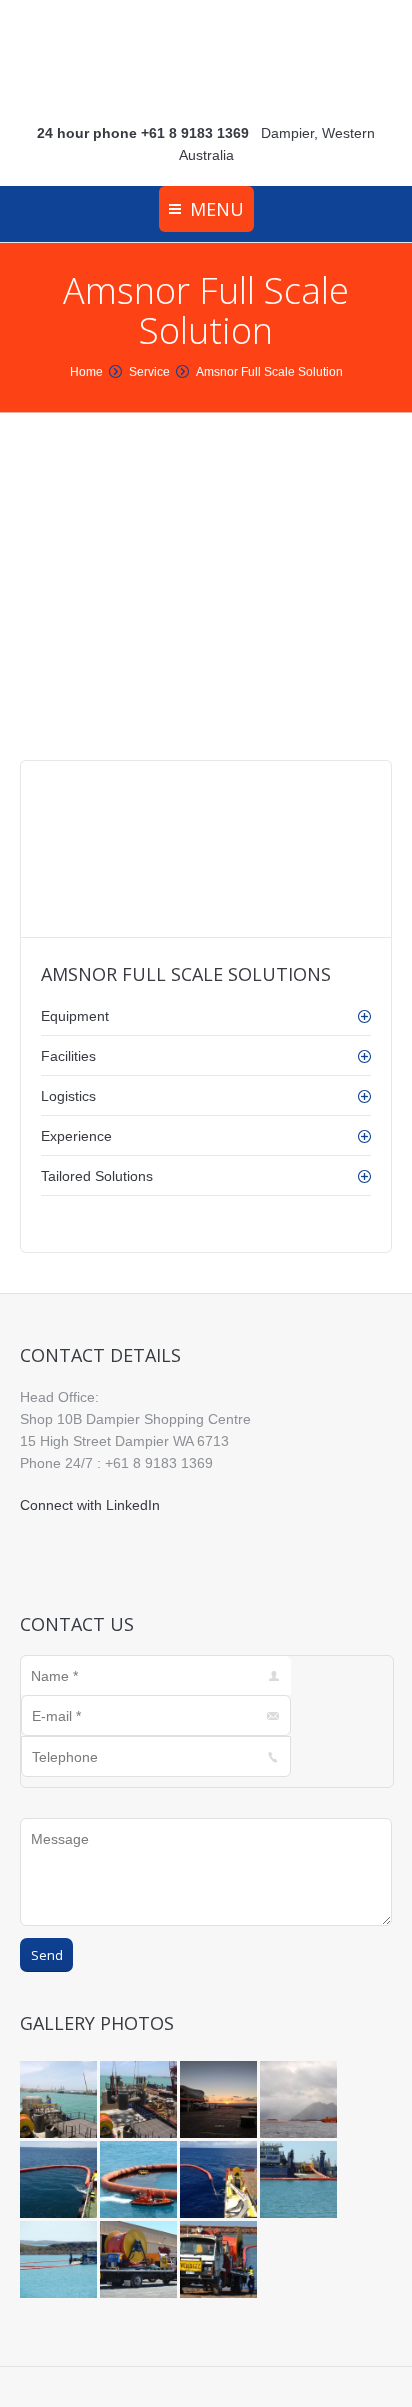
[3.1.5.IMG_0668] (220, 2181)
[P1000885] (140, 2101)
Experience (76, 1136)
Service (149, 372)
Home (86, 372)
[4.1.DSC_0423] (220, 2261)
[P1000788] (60, 2101)
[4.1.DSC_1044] (140, 2261)
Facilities (68, 1056)
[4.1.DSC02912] (300, 2181)
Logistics (68, 1096)
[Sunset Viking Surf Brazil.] (220, 2101)
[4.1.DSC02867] (60, 2261)
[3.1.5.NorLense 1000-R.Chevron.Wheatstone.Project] (60, 2181)
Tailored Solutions (97, 1176)
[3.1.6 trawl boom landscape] (300, 2101)
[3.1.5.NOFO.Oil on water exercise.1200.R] (140, 2181)
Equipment (75, 1016)
